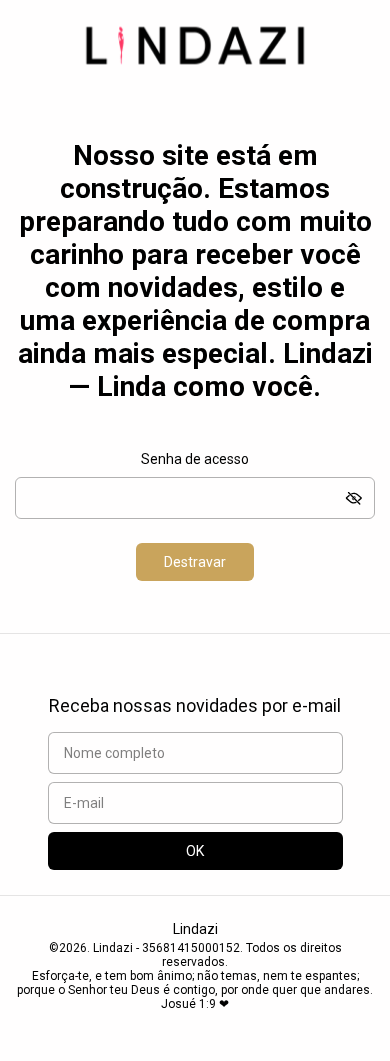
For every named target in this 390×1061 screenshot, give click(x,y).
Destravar (195, 562)
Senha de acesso (195, 459)
